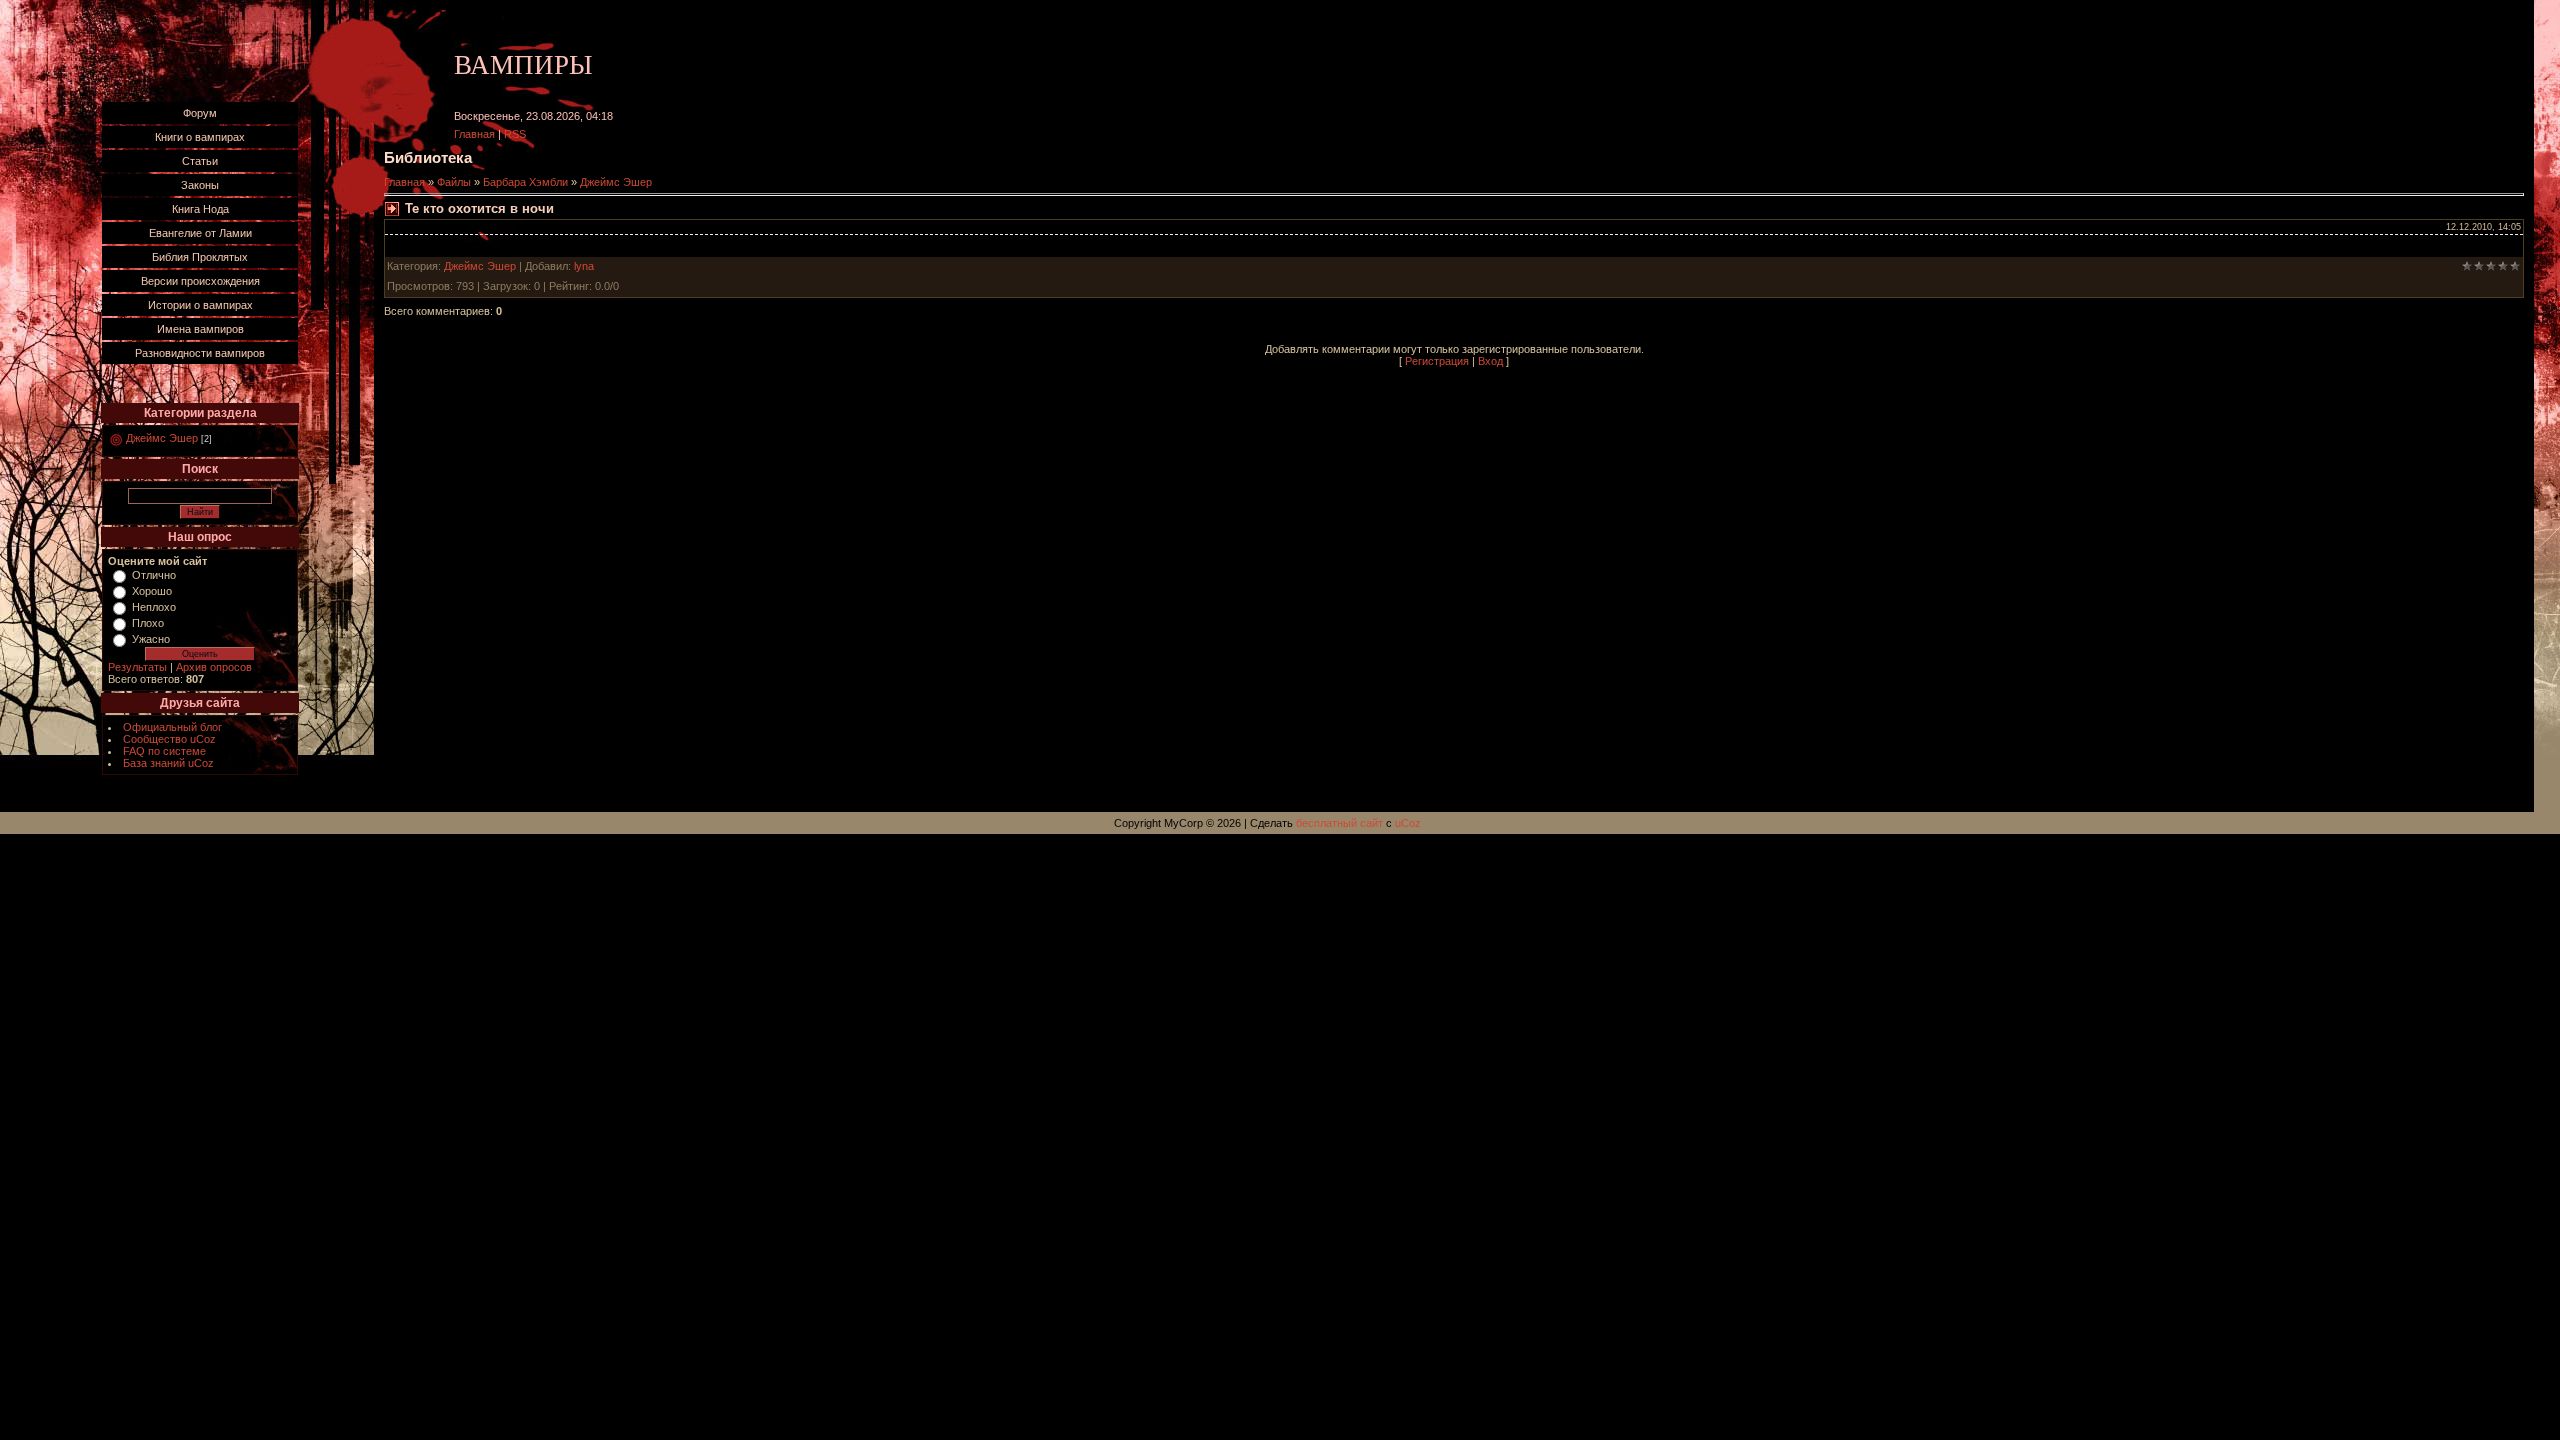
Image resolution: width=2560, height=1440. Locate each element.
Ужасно (151, 639)
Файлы (454, 182)
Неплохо (154, 607)
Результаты (137, 667)
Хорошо (152, 591)
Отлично (154, 575)
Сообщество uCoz (169, 739)
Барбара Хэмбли (525, 182)
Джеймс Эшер (162, 438)
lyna (584, 266)
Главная (474, 134)
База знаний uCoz (168, 763)
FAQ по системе (164, 751)
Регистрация (1437, 361)
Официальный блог (172, 727)
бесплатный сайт (1339, 823)
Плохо (148, 623)
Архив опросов (214, 667)
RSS (515, 134)
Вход (1490, 361)
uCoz (1408, 823)
